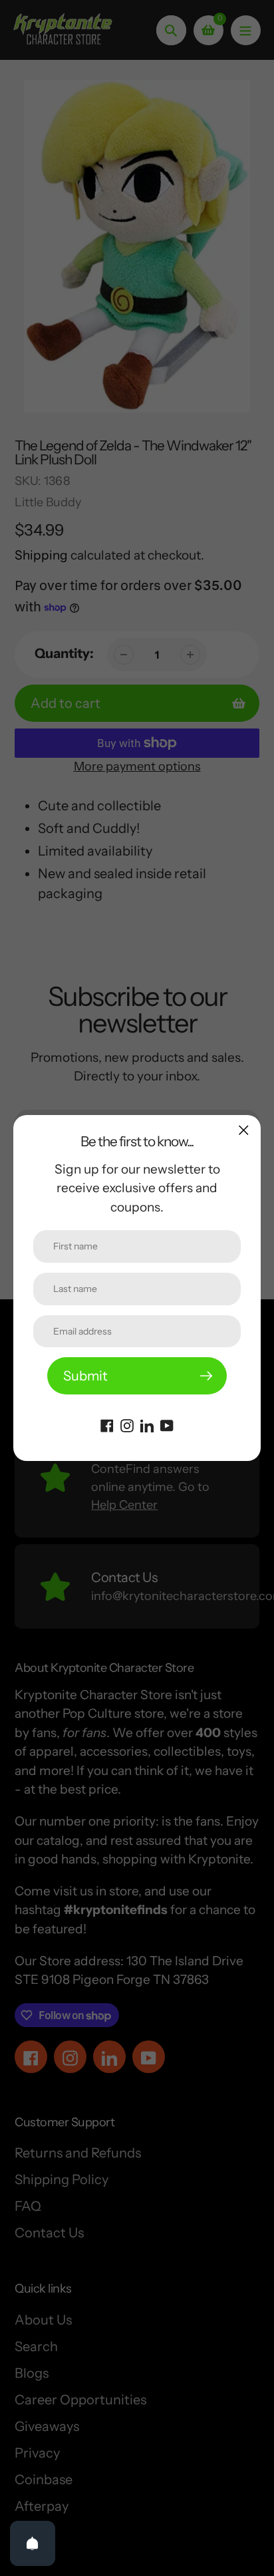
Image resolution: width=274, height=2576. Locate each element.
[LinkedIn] (147, 1424)
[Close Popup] (244, 1130)
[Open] (33, 2543)
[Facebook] (107, 1424)
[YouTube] (167, 1424)
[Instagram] (127, 1424)
